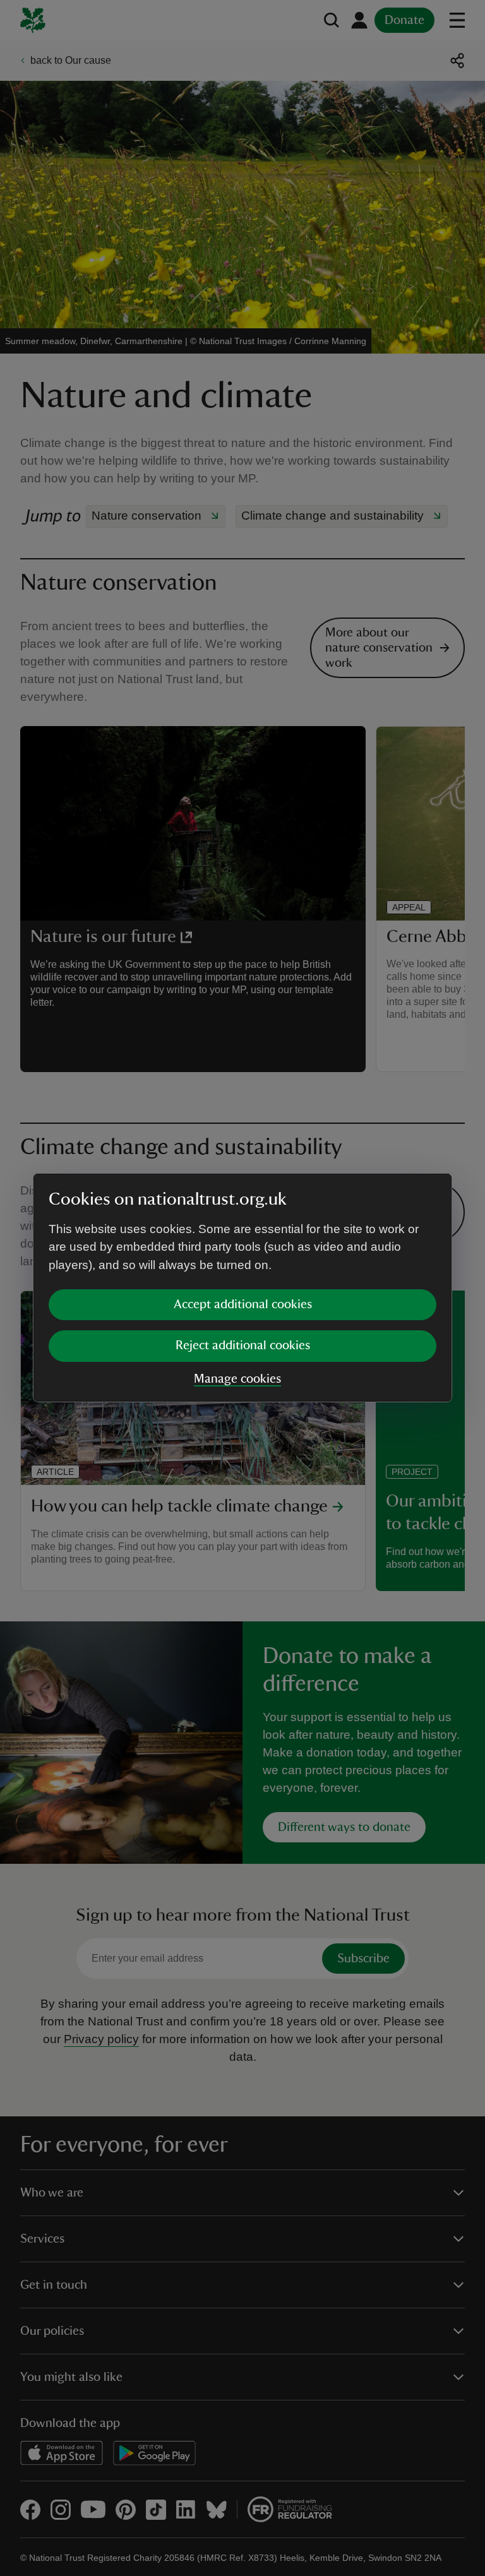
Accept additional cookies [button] (243, 1304)
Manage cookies (237, 1379)
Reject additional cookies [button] (243, 1345)
